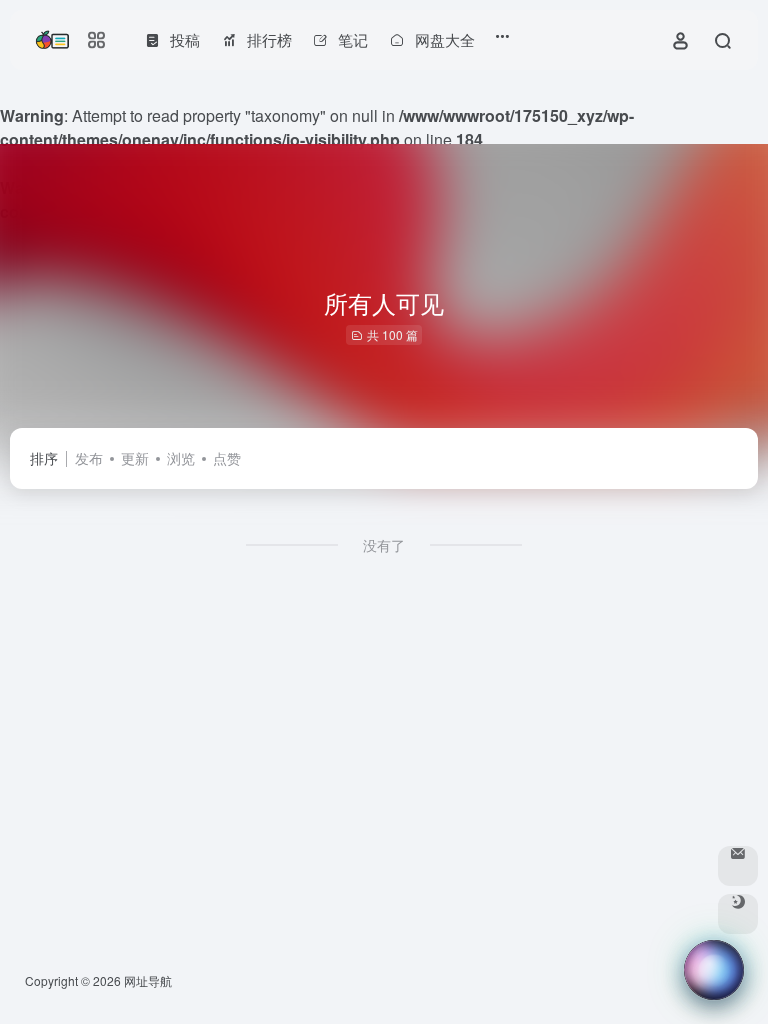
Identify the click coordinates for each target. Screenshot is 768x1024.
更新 (135, 458)
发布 (89, 458)
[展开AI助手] (760, 970)
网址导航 (148, 980)
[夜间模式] (738, 914)
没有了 (384, 545)
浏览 (181, 458)
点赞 (227, 458)
